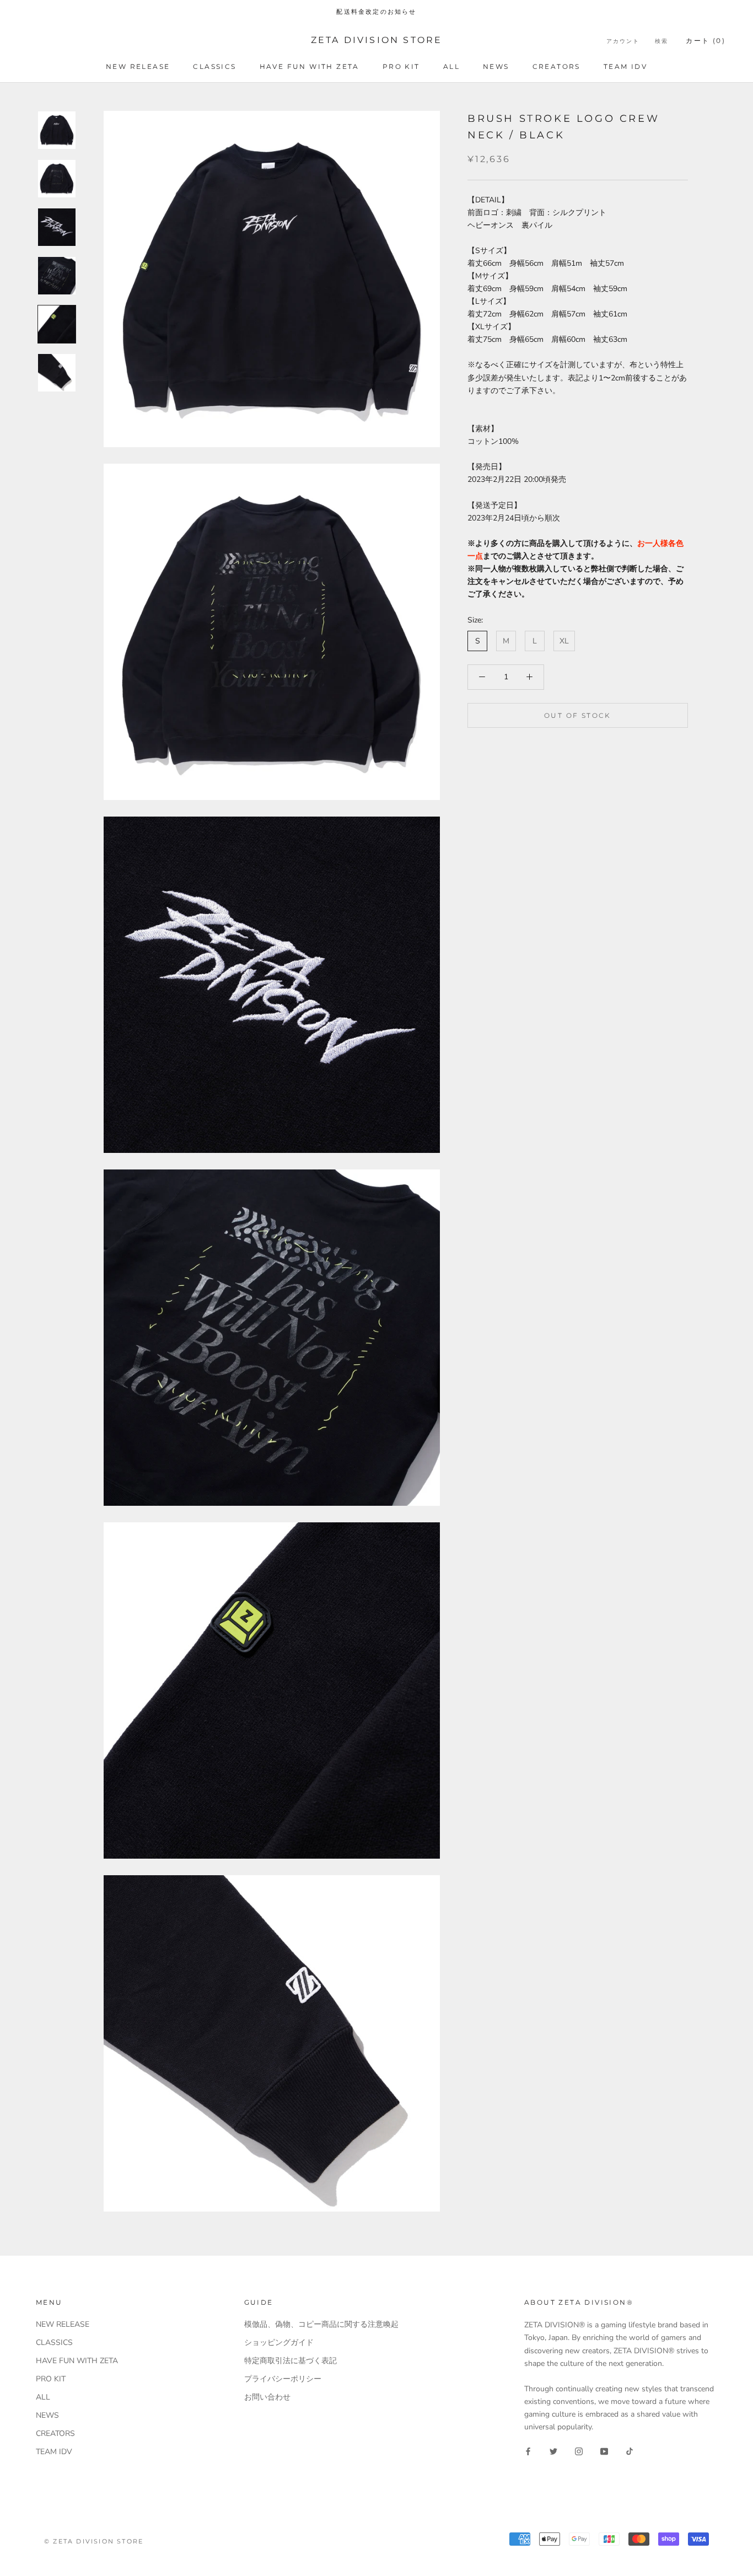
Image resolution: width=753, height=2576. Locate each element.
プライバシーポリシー (283, 2379)
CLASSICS (214, 66)
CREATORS (556, 66)
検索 (661, 41)
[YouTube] (604, 2451)
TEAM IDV (625, 66)
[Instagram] (579, 2451)
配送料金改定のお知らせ (376, 12)
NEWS (496, 66)
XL (564, 641)
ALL (451, 66)
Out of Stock (578, 715)
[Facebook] (528, 2451)
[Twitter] (553, 2451)
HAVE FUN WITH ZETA (310, 66)
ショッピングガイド (279, 2342)
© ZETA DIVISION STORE (94, 2541)
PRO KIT (401, 66)
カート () (706, 41)
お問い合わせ (267, 2397)
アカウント (623, 41)
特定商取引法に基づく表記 (291, 2361)
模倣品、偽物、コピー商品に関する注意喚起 (321, 2324)
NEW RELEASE (138, 66)
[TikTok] (630, 2451)
